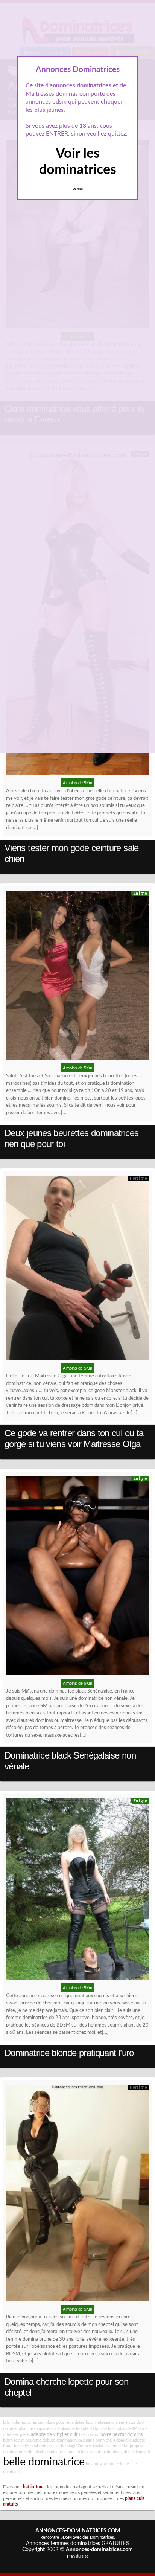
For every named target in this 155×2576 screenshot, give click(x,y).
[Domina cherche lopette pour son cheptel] (77, 2195)
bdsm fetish (14, 2440)
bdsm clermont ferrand (24, 2423)
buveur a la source (102, 2464)
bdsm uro (26, 2429)
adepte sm (50, 2446)
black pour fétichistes (65, 2423)
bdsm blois (122, 2452)
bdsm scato (89, 2435)
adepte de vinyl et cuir (54, 2434)
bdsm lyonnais (27, 2446)
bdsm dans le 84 (123, 2429)
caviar (98, 2446)
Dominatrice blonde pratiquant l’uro (69, 2053)
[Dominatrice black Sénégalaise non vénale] (77, 1577)
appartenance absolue (55, 2429)
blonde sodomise (91, 2429)
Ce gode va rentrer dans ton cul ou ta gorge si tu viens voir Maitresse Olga (74, 1438)
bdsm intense (98, 2423)
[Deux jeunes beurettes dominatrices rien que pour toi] (77, 977)
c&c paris (86, 2440)
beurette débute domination (51, 2440)
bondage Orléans (76, 2446)
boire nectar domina (122, 2434)
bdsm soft (141, 2452)
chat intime (32, 2487)
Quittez (78, 189)
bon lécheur (78, 2452)
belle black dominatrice (46, 2452)
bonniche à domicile (114, 2440)
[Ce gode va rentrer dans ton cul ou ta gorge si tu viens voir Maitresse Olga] (77, 1270)
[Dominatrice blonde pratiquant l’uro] (77, 1891)
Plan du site (78, 2556)
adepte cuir (100, 2452)
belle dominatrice (44, 2462)
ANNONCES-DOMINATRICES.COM (78, 2531)
